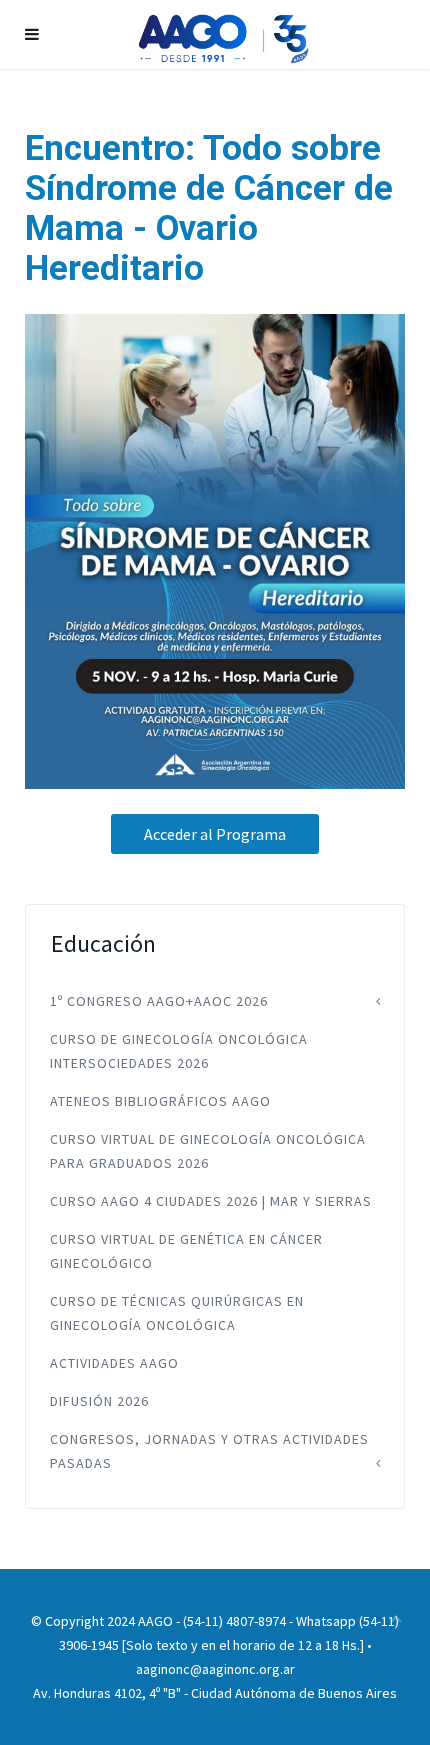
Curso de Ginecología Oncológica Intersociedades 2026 (179, 1051)
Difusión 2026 (99, 1401)
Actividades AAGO (114, 1363)
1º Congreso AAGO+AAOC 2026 (159, 1001)
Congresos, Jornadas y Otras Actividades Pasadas (209, 1451)
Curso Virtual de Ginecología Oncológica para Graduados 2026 (208, 1151)
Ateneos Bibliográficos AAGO (160, 1101)
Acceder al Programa (215, 834)
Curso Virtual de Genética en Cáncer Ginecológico (186, 1251)
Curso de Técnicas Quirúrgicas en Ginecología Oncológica (177, 1313)
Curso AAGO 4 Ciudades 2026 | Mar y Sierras (211, 1201)
